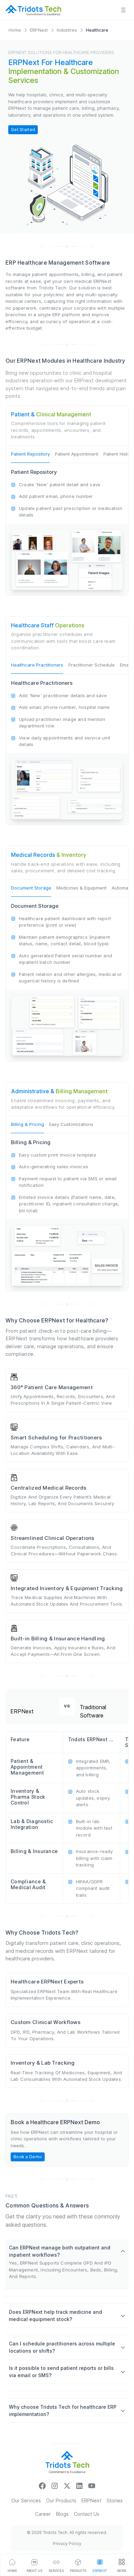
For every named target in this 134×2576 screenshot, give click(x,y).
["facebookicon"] (42, 2485)
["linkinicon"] (79, 2485)
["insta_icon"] (55, 2485)
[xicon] (67, 2485)
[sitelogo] (33, 10)
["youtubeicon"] (92, 2485)
